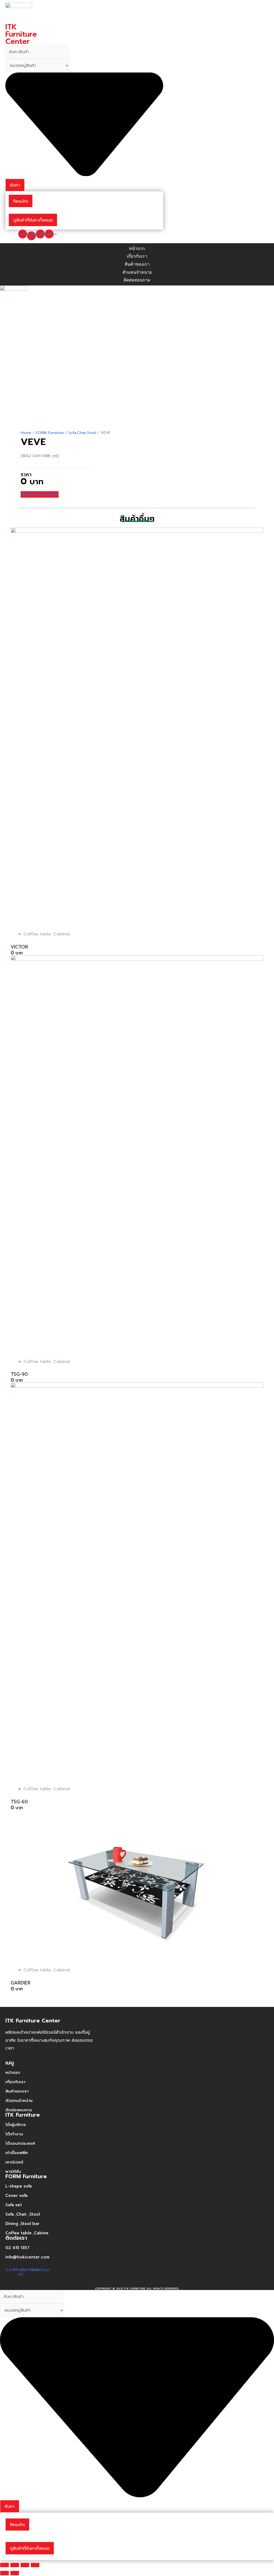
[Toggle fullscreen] (25, 2565)
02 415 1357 (17, 2248)
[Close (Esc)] (5, 2565)
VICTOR (19, 947)
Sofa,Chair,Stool (82, 433)
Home (26, 433)
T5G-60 (19, 1802)
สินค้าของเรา (17, 2091)
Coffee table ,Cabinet (47, 934)
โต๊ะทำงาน (14, 2134)
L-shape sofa (19, 2186)
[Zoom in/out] (35, 2565)
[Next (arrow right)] (15, 2573)
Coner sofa (16, 2196)
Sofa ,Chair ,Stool (23, 2214)
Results (21, 201)
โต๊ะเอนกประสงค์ (20, 2143)
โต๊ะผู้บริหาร (16, 2125)
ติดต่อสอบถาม (19, 2110)
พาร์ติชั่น (13, 2171)
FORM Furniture (50, 433)
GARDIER (21, 1983)
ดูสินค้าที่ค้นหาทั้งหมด (33, 220)
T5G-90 (19, 1374)
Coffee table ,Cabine (27, 2233)
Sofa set (14, 2205)
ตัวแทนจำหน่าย (19, 2101)
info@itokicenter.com (27, 2257)
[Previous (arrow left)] (5, 2573)
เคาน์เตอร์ (14, 2162)
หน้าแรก (13, 2072)
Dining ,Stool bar (22, 2224)
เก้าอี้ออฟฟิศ (17, 2153)
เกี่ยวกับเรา (15, 2082)
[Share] (15, 2565)
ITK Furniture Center (21, 34)
